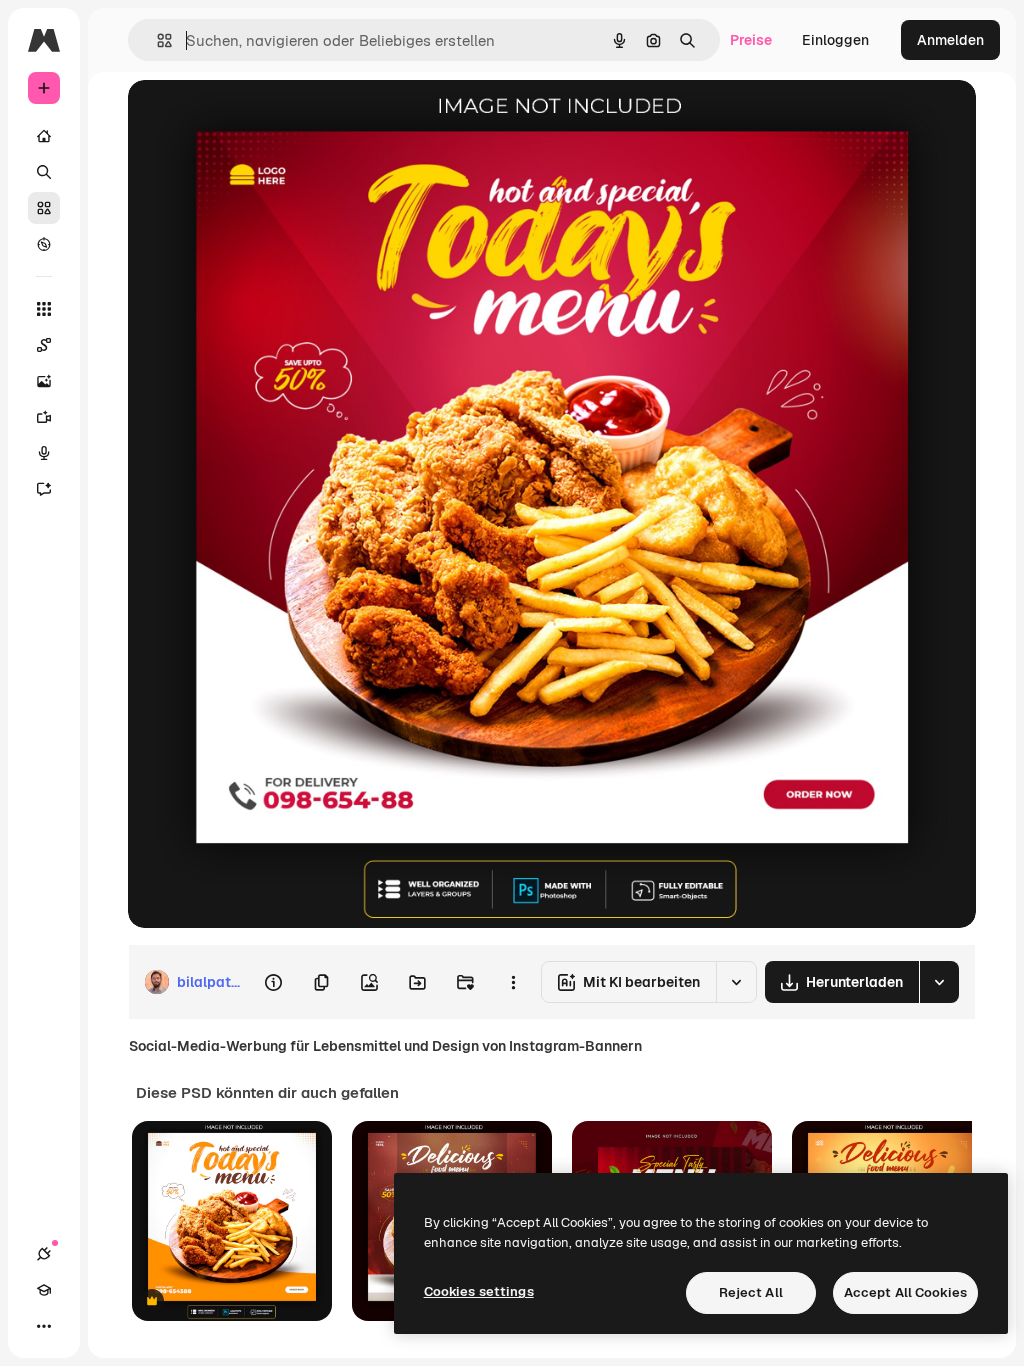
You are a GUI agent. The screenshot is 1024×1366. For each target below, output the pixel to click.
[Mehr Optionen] (513, 982)
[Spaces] (44, 345)
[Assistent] (44, 489)
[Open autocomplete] (156, 40)
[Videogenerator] (44, 417)
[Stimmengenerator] (44, 453)
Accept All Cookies (905, 1292)
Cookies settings (479, 1291)
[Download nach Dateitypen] (939, 982)
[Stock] (44, 208)
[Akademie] (44, 1290)
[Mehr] (44, 1326)
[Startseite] (44, 136)
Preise (751, 40)
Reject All (751, 1292)
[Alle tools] (44, 309)
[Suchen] (44, 172)
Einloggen (835, 40)
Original (256, 117)
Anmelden (950, 40)
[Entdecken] (44, 244)
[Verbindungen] (44, 1254)
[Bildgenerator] (44, 381)
